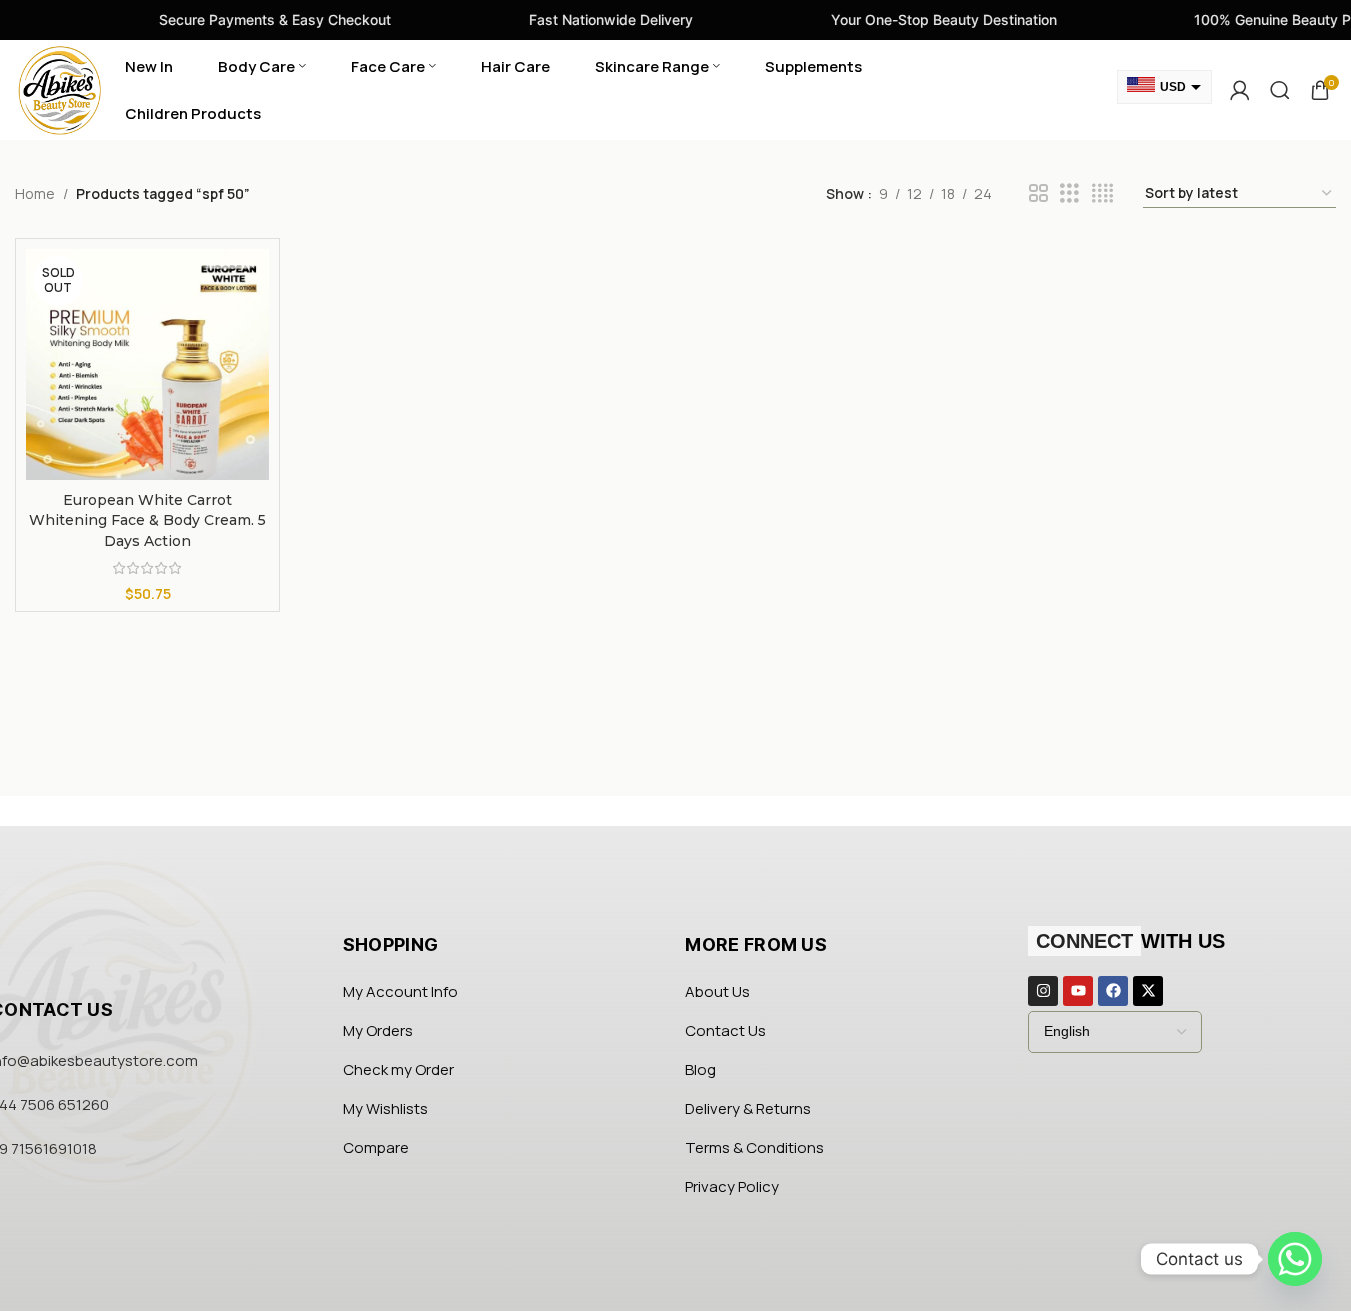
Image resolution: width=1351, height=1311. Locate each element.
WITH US (1130, 941)
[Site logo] (60, 88)
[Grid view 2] (1038, 193)
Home (35, 193)
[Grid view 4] (1102, 193)
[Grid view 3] (1069, 193)
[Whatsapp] (1295, 1259)
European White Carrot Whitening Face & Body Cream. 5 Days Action (147, 520)
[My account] (1240, 90)
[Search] (1280, 90)
